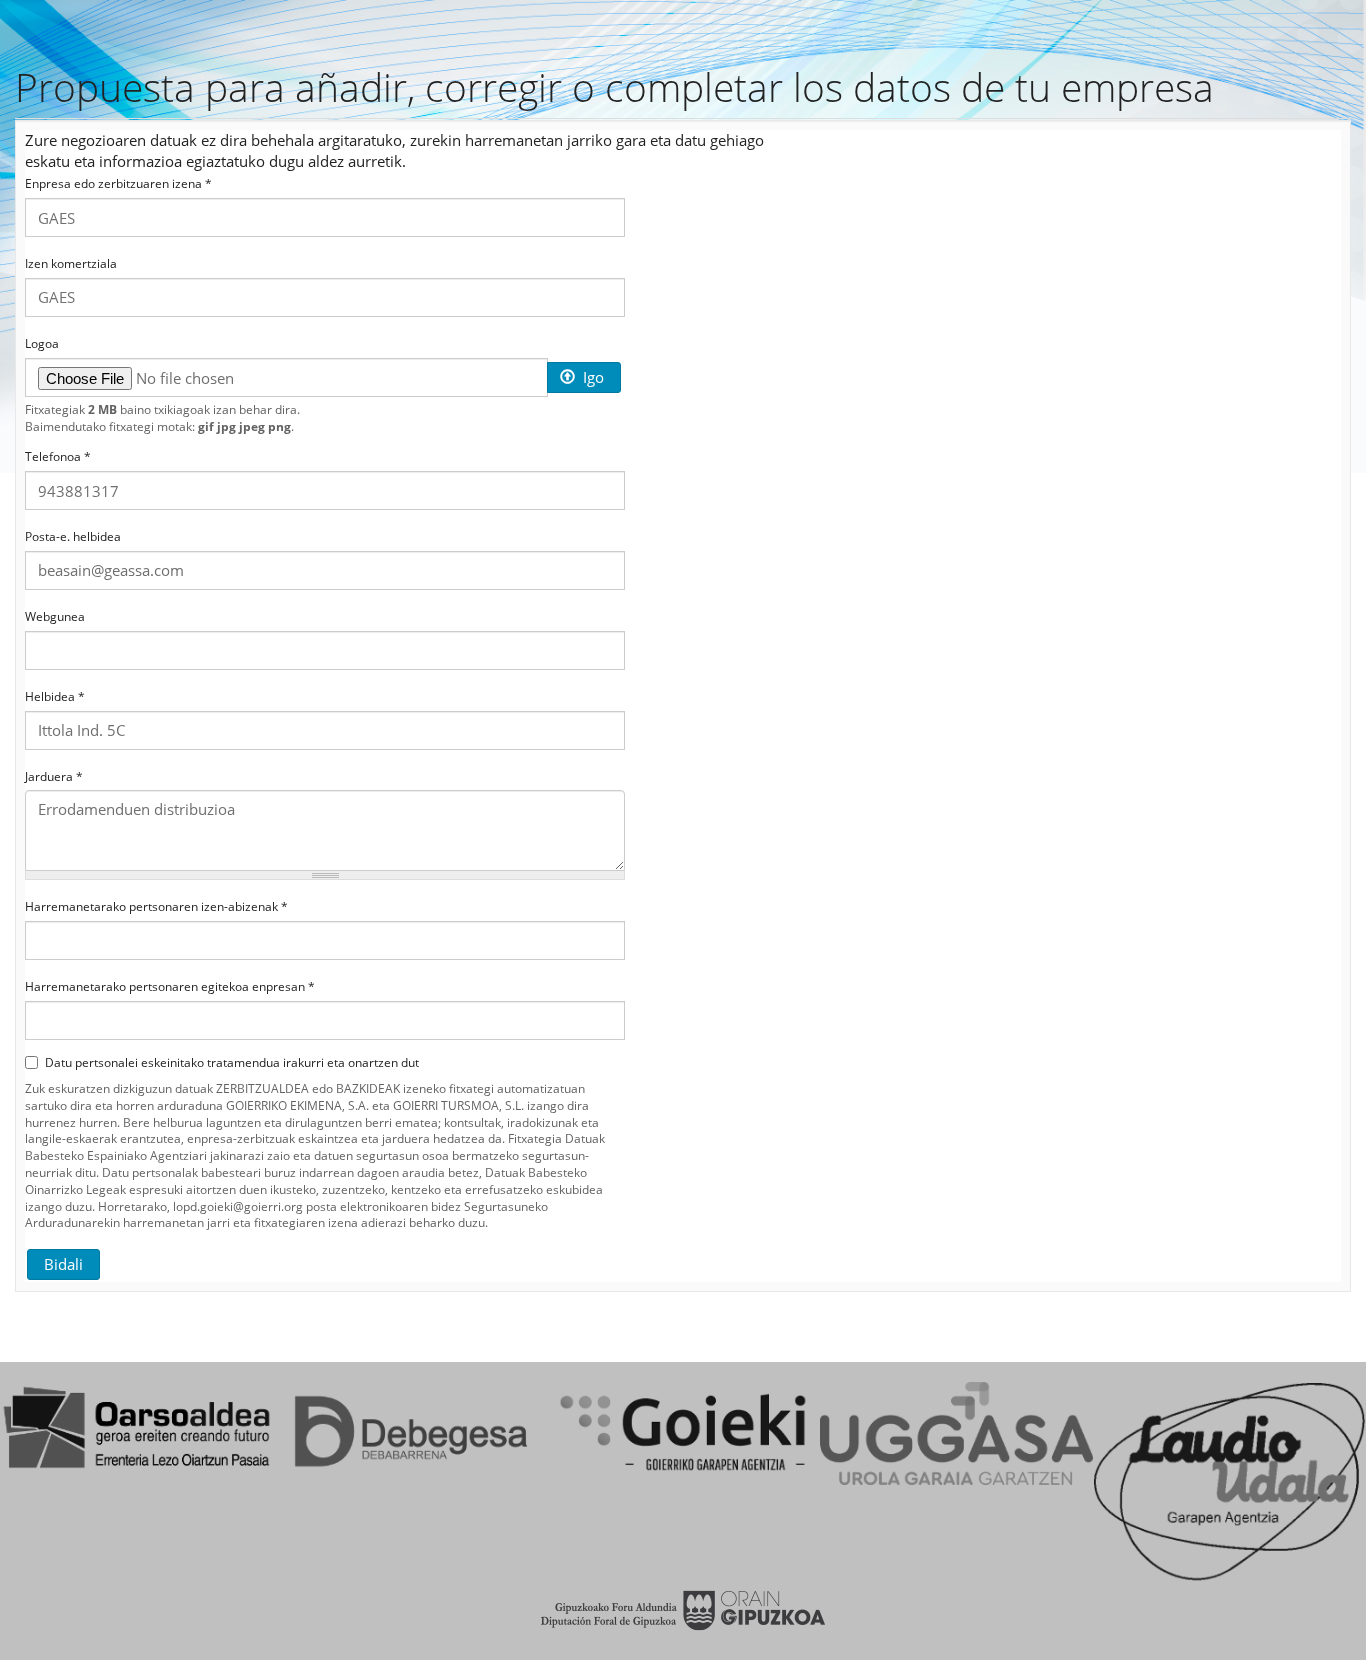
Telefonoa (58, 457)
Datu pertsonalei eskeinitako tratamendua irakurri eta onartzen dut (232, 1063)
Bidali (63, 1264)
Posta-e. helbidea (73, 537)
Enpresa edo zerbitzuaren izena (118, 184)
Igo (591, 377)
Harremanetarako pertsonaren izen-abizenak (156, 907)
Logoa (42, 344)
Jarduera (54, 777)
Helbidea (55, 697)
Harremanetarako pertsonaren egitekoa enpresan (170, 987)
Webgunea (55, 617)
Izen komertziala (71, 264)
